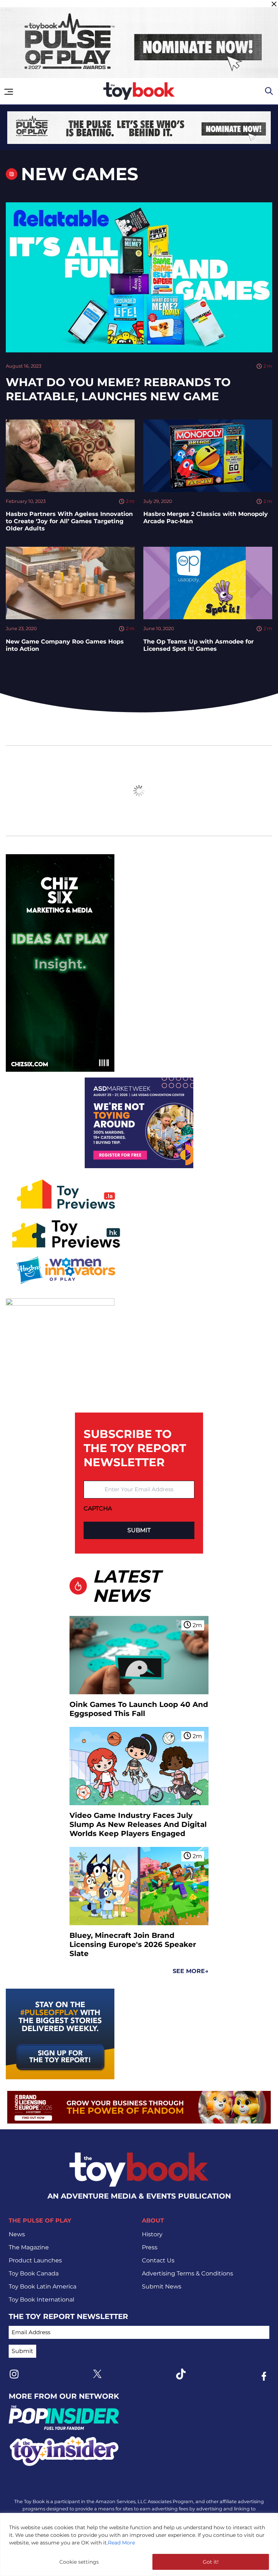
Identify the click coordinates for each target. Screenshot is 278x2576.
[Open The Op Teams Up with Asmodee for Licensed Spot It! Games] (208, 583)
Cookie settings (79, 2562)
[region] (139, 2544)
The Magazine (29, 2247)
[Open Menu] (9, 92)
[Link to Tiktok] (181, 2374)
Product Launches (35, 2260)
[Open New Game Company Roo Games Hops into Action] (70, 583)
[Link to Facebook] (264, 2376)
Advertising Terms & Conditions (188, 2273)
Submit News (162, 2286)
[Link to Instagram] (14, 2374)
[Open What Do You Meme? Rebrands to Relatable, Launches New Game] (139, 277)
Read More (121, 2543)
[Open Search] (269, 91)
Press (150, 2247)
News (17, 2234)
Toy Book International (41, 2300)
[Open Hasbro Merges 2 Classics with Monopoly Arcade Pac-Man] (208, 456)
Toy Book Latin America (43, 2286)
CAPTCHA (98, 1508)
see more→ (191, 1971)
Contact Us (158, 2260)
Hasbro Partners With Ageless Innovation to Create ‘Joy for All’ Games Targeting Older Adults (69, 521)
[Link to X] (97, 2374)
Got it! (211, 2562)
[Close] (274, 4)
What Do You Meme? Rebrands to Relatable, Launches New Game (118, 389)
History (152, 2234)
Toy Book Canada (34, 2273)
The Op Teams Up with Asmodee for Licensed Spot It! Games (199, 645)
